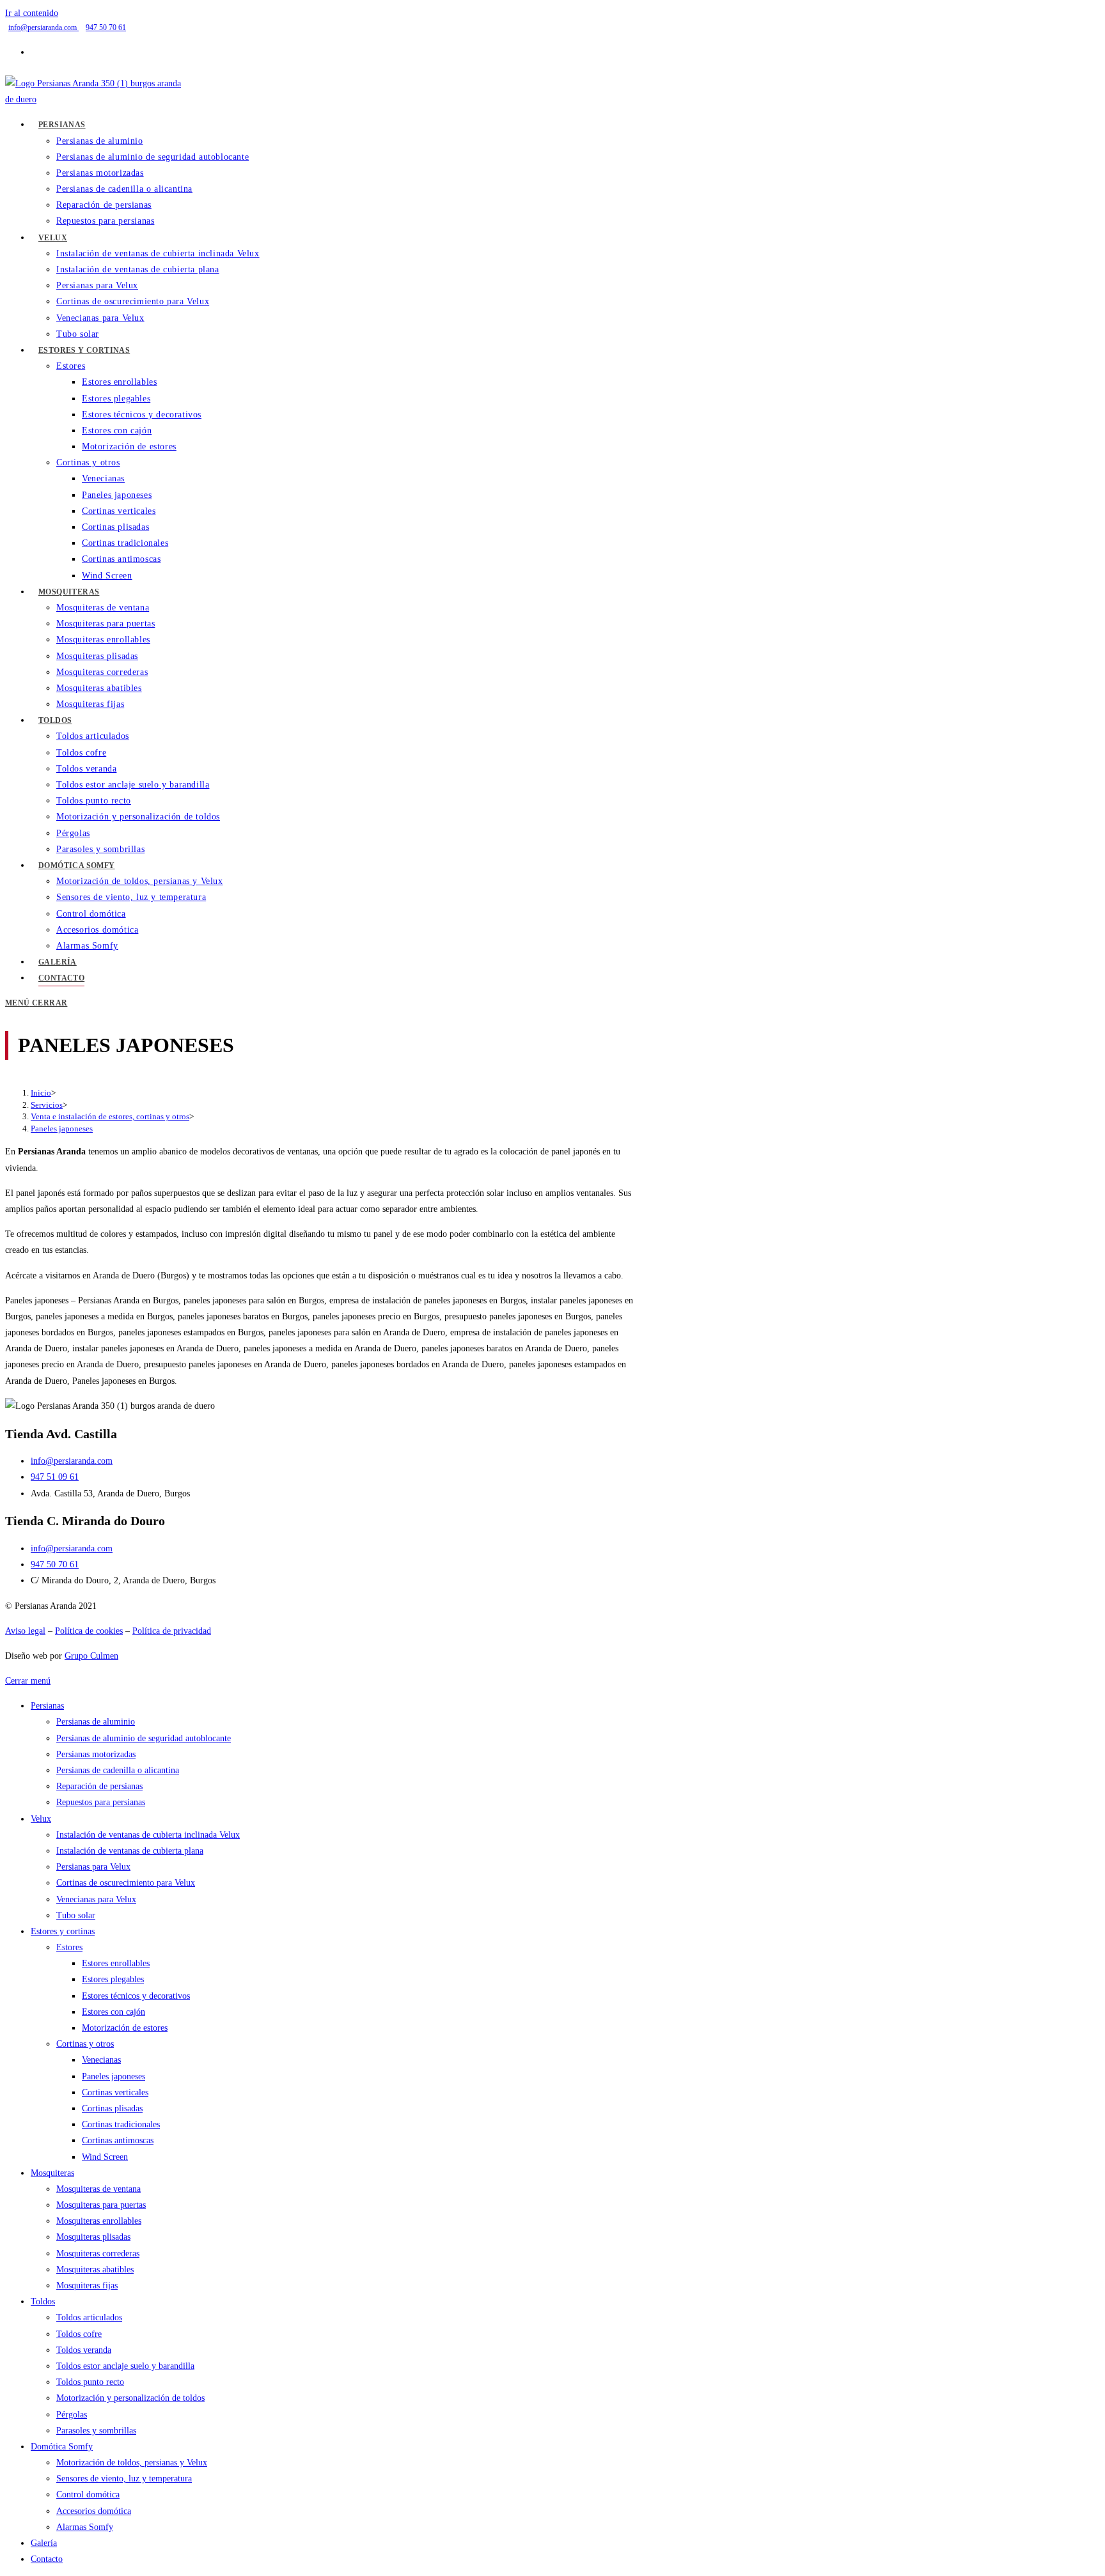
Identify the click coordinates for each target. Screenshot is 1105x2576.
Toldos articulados (89, 2317)
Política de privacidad (172, 1631)
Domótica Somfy (62, 2447)
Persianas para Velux (93, 1867)
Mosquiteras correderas (98, 2254)
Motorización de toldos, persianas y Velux (132, 2463)
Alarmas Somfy (85, 2527)
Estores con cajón (114, 2012)
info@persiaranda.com (43, 27)
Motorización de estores (125, 2028)
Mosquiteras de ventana (98, 2189)
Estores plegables (113, 1979)
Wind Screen (105, 2157)
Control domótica (88, 2495)
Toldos (43, 2301)
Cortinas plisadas (112, 2108)
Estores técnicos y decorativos (136, 1996)
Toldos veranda (84, 2350)
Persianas (47, 1706)
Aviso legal (25, 1631)
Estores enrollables (116, 1963)
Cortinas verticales (115, 2092)
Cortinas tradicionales (121, 2124)
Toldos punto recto (90, 2382)
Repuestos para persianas (101, 1802)
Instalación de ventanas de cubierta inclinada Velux (148, 1835)
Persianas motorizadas (96, 1754)
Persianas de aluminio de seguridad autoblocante (144, 1738)
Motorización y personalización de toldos (130, 2398)
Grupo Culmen (91, 1656)
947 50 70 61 (106, 27)
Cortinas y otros (85, 2044)
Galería (44, 2543)
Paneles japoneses (62, 1129)
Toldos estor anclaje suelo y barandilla (125, 2366)
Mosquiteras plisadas (93, 2237)
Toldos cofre (79, 2334)
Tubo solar (76, 1915)
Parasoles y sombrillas (96, 2431)
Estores (69, 1947)
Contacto (47, 2559)
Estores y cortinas (63, 1931)
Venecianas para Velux (96, 1899)
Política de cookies (89, 1631)
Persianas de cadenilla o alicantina (118, 1770)
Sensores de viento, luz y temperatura (124, 2479)
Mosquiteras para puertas (101, 2205)
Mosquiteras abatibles (95, 2270)
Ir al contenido (32, 13)
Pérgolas (72, 2415)
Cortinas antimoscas (118, 2140)
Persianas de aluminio (96, 1722)
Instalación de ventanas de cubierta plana (130, 1851)
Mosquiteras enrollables (99, 2221)
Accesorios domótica (94, 2511)
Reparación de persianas (99, 1786)
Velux (41, 1819)
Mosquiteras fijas (87, 2285)
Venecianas (101, 2060)
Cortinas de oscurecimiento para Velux (126, 1883)
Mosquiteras (52, 2173)
